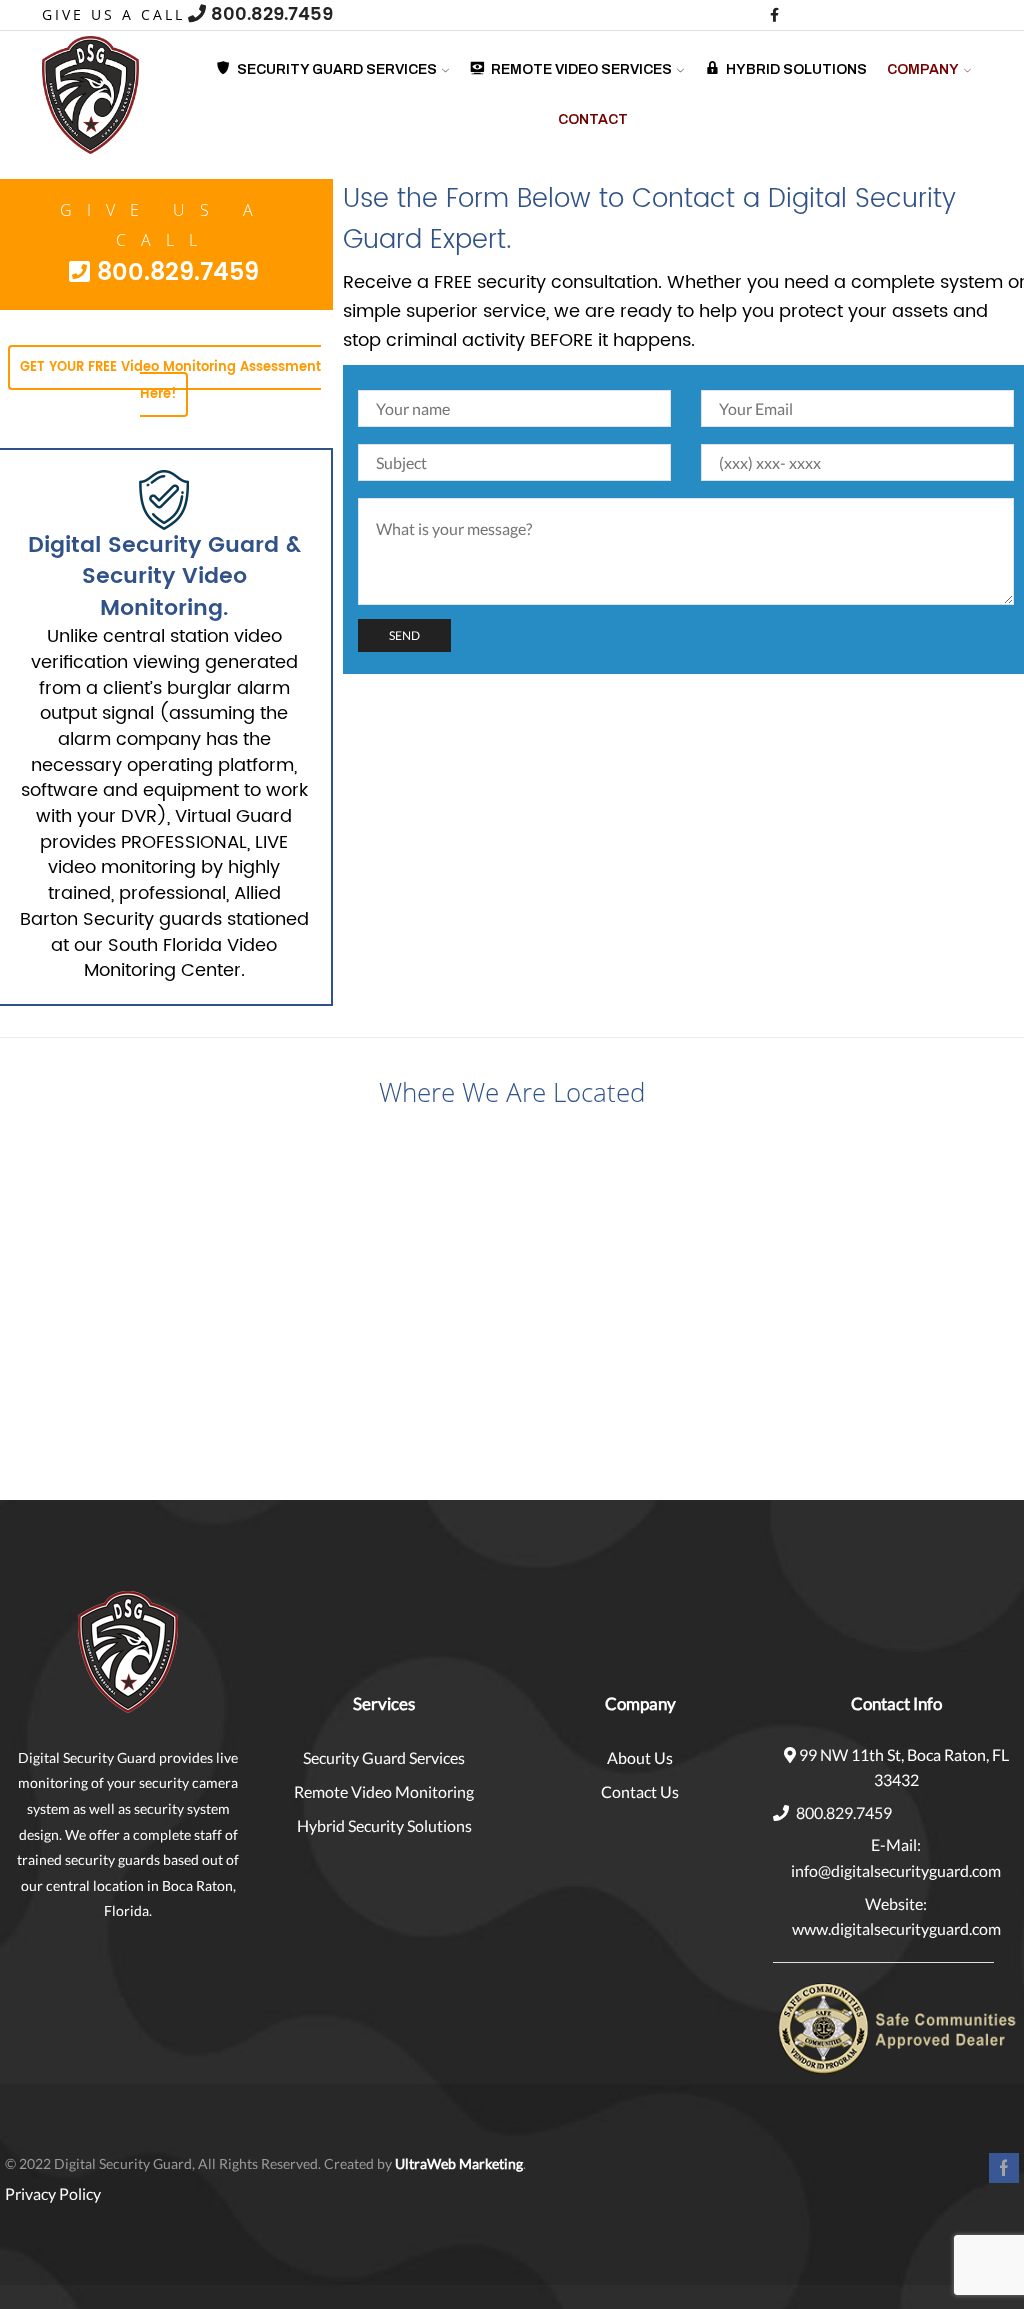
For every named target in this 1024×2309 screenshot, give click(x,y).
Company (923, 69)
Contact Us (640, 1791)
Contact (593, 119)
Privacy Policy (53, 2193)
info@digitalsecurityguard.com (896, 1870)
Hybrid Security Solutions (384, 1825)
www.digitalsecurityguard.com (896, 1928)
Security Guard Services (384, 1757)
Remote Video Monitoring (384, 1791)
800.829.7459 (269, 14)
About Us (640, 1757)
